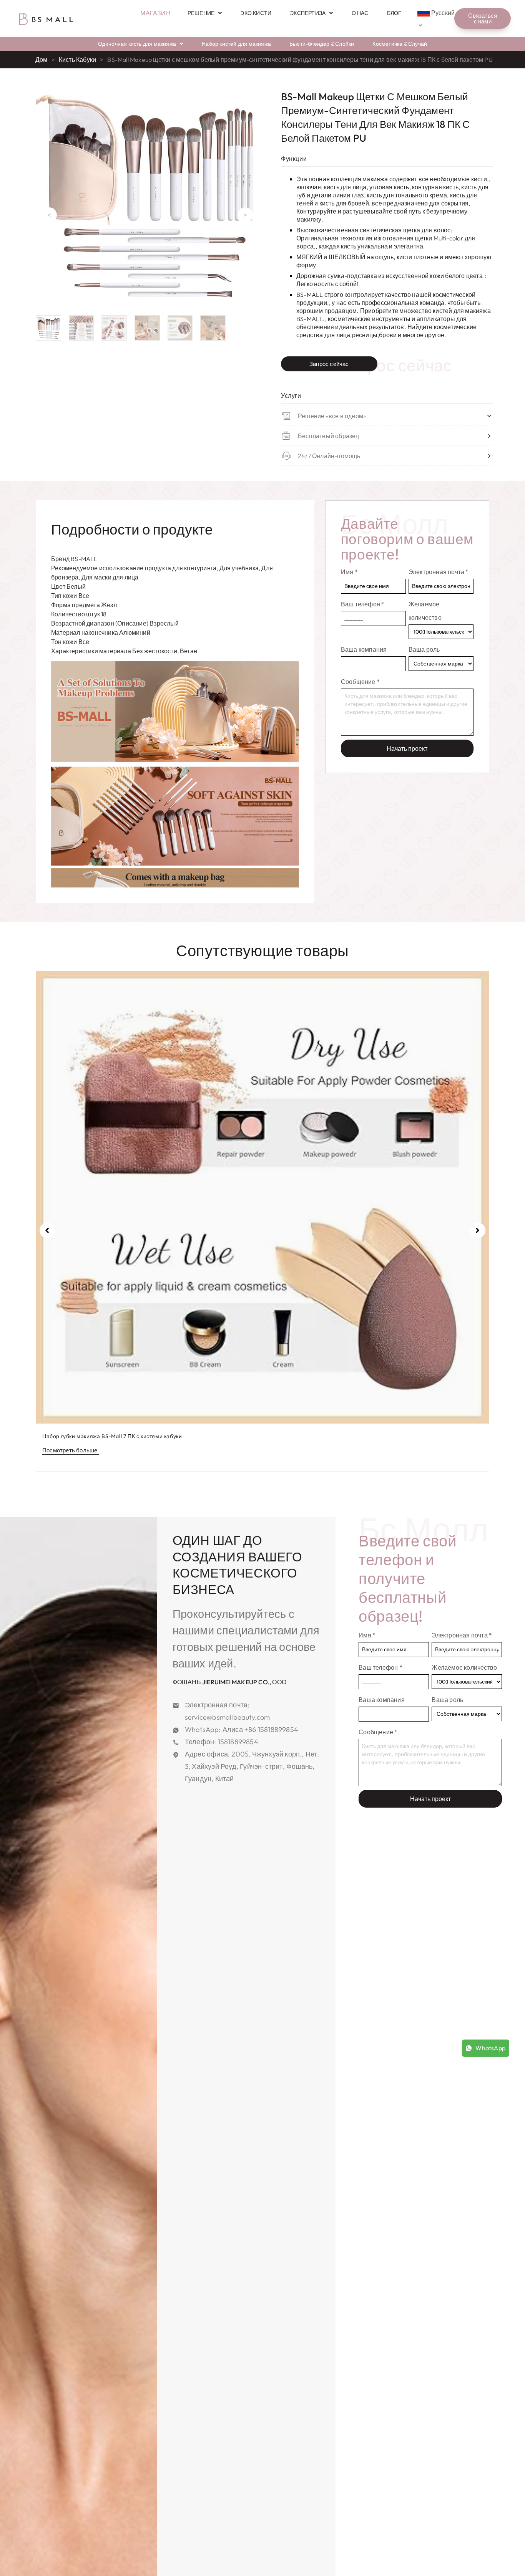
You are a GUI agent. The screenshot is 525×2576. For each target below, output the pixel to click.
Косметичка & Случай (400, 44)
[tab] (132, 530)
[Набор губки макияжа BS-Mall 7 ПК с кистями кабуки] (262, 1197)
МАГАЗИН (155, 13)
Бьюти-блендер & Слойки (322, 44)
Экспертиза (308, 13)
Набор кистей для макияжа (236, 44)
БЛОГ (394, 13)
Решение (201, 13)
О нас (360, 13)
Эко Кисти (256, 13)
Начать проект (407, 748)
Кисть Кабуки (77, 60)
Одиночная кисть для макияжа (137, 44)
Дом (42, 60)
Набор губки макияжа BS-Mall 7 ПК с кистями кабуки (112, 1436)
